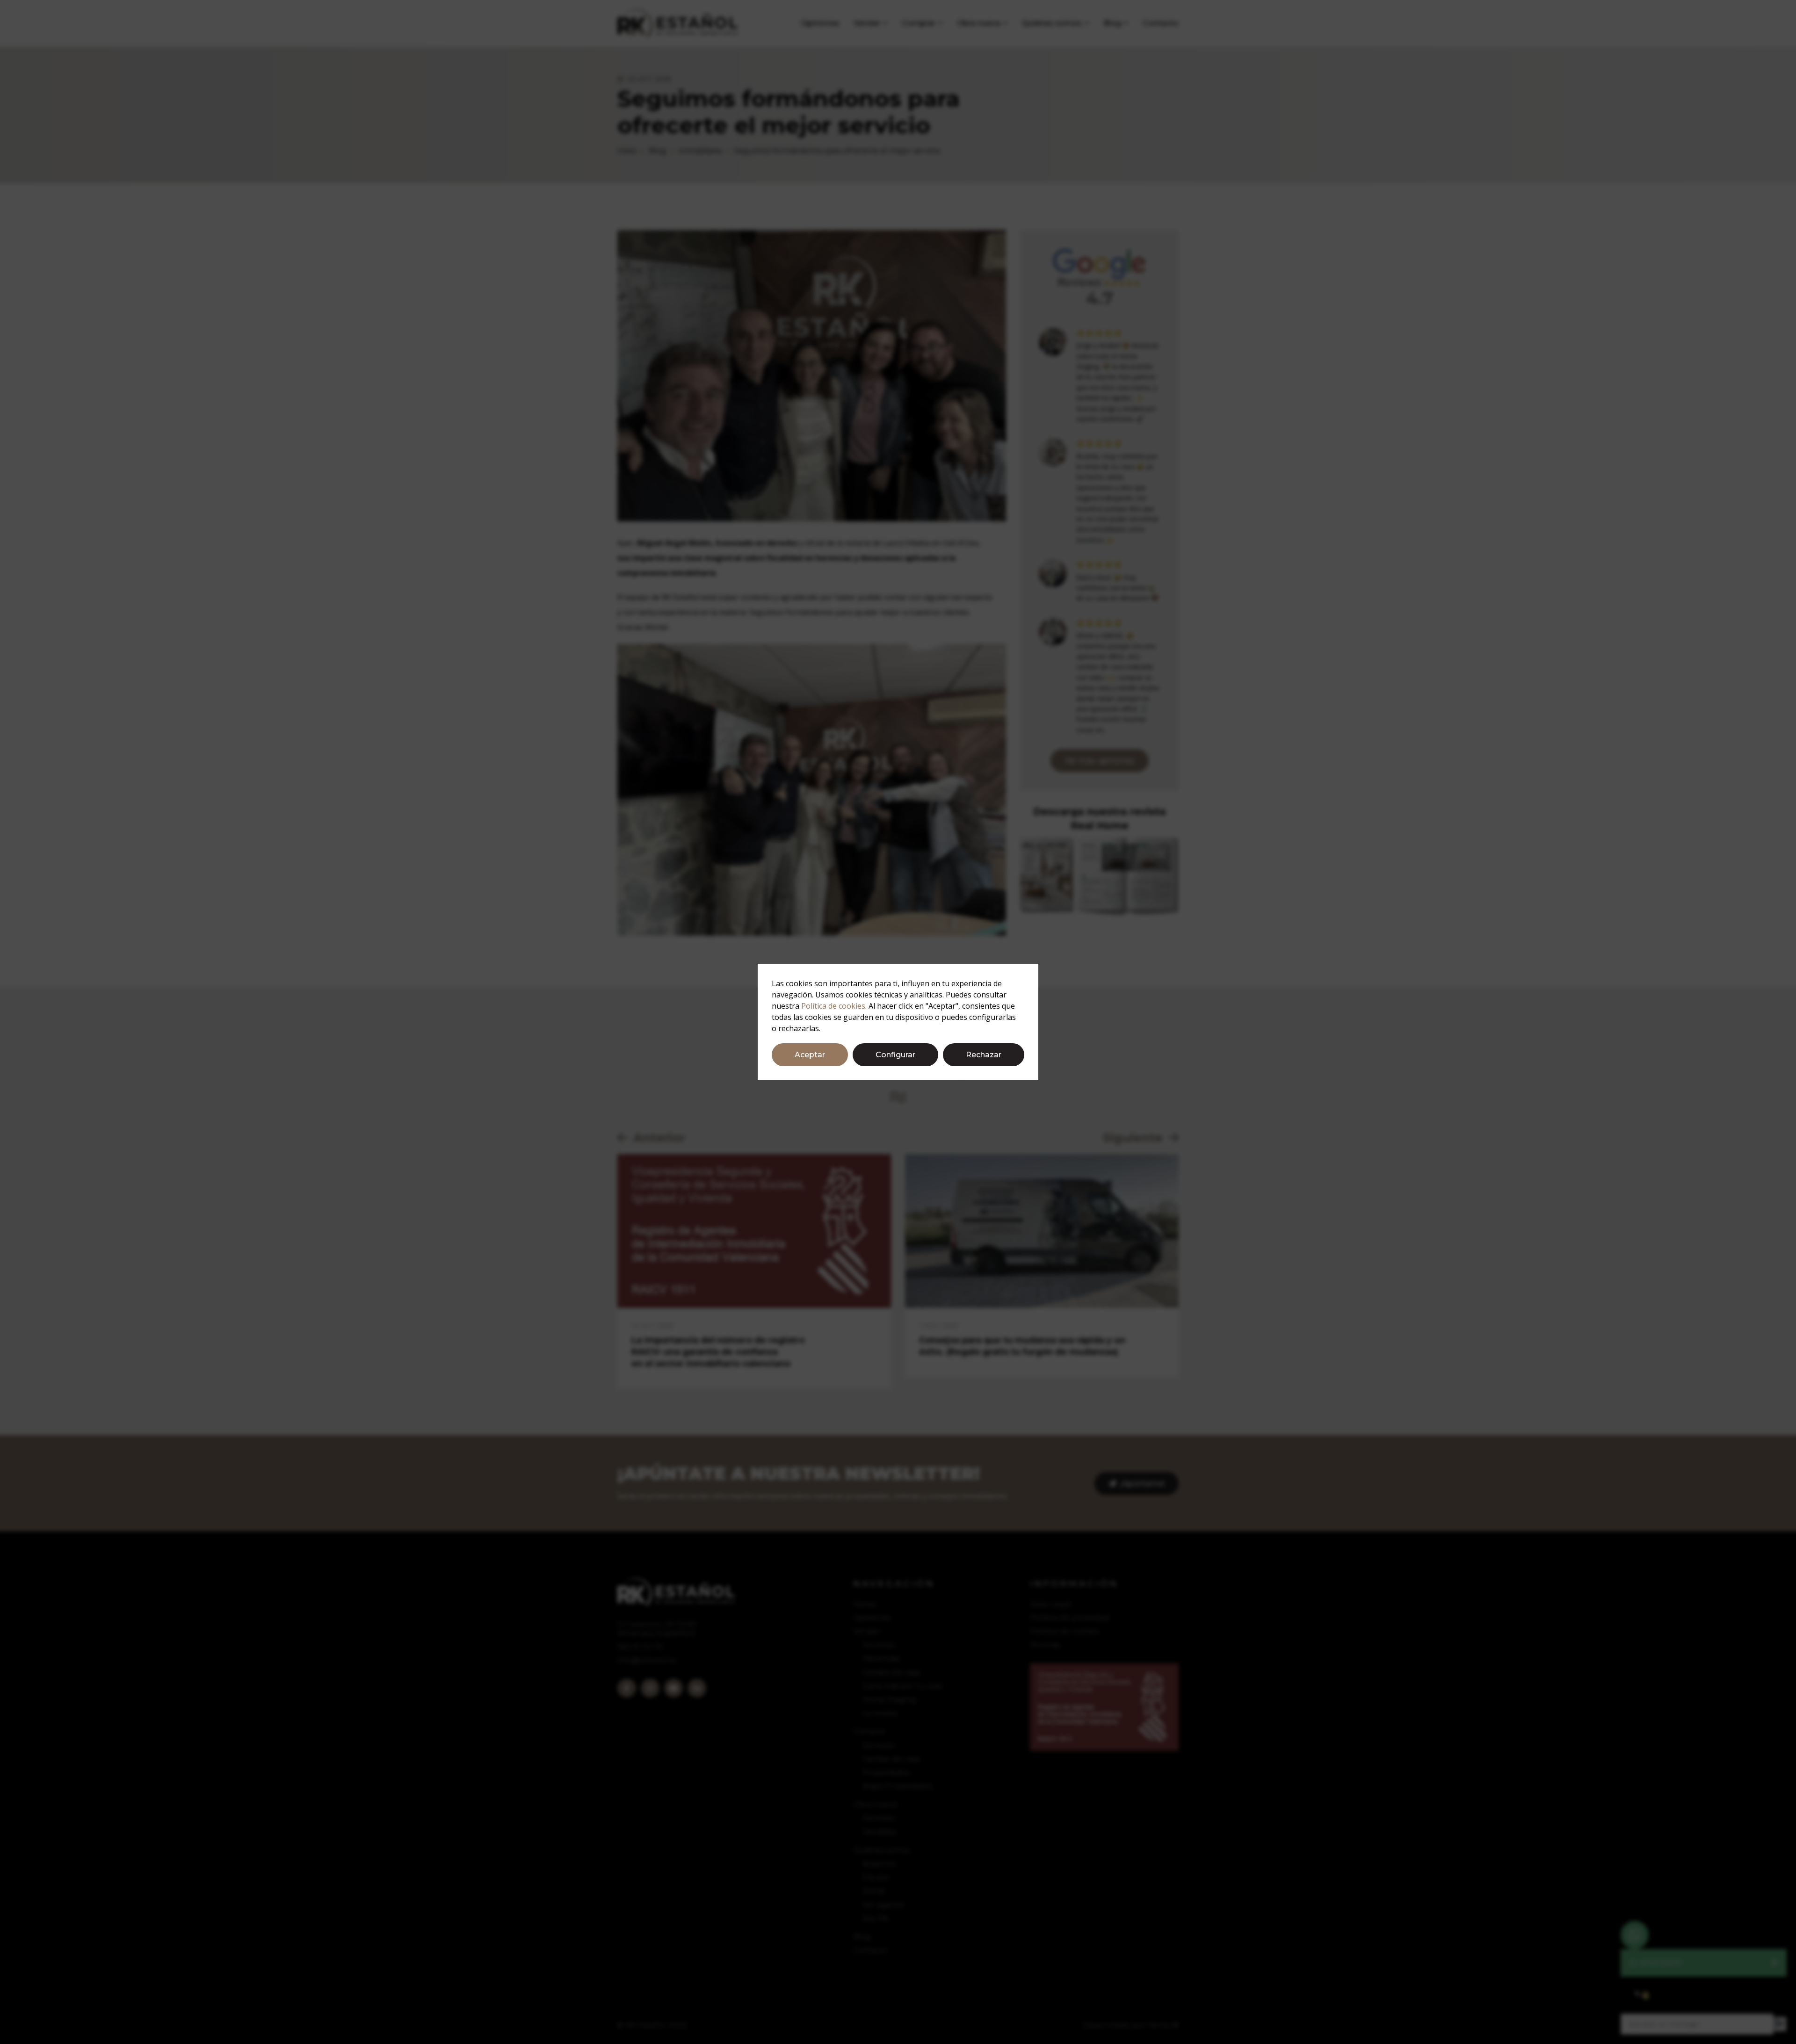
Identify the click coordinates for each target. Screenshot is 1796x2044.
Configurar (895, 1055)
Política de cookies (833, 1006)
